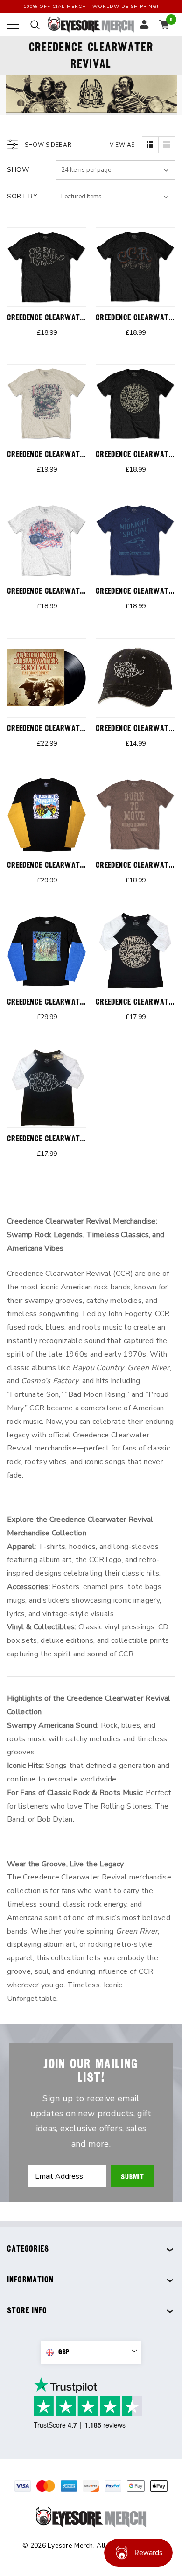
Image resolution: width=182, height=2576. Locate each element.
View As (122, 145)
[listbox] (115, 197)
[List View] (167, 145)
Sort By (22, 196)
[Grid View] (150, 145)
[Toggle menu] (13, 25)
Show (18, 170)
